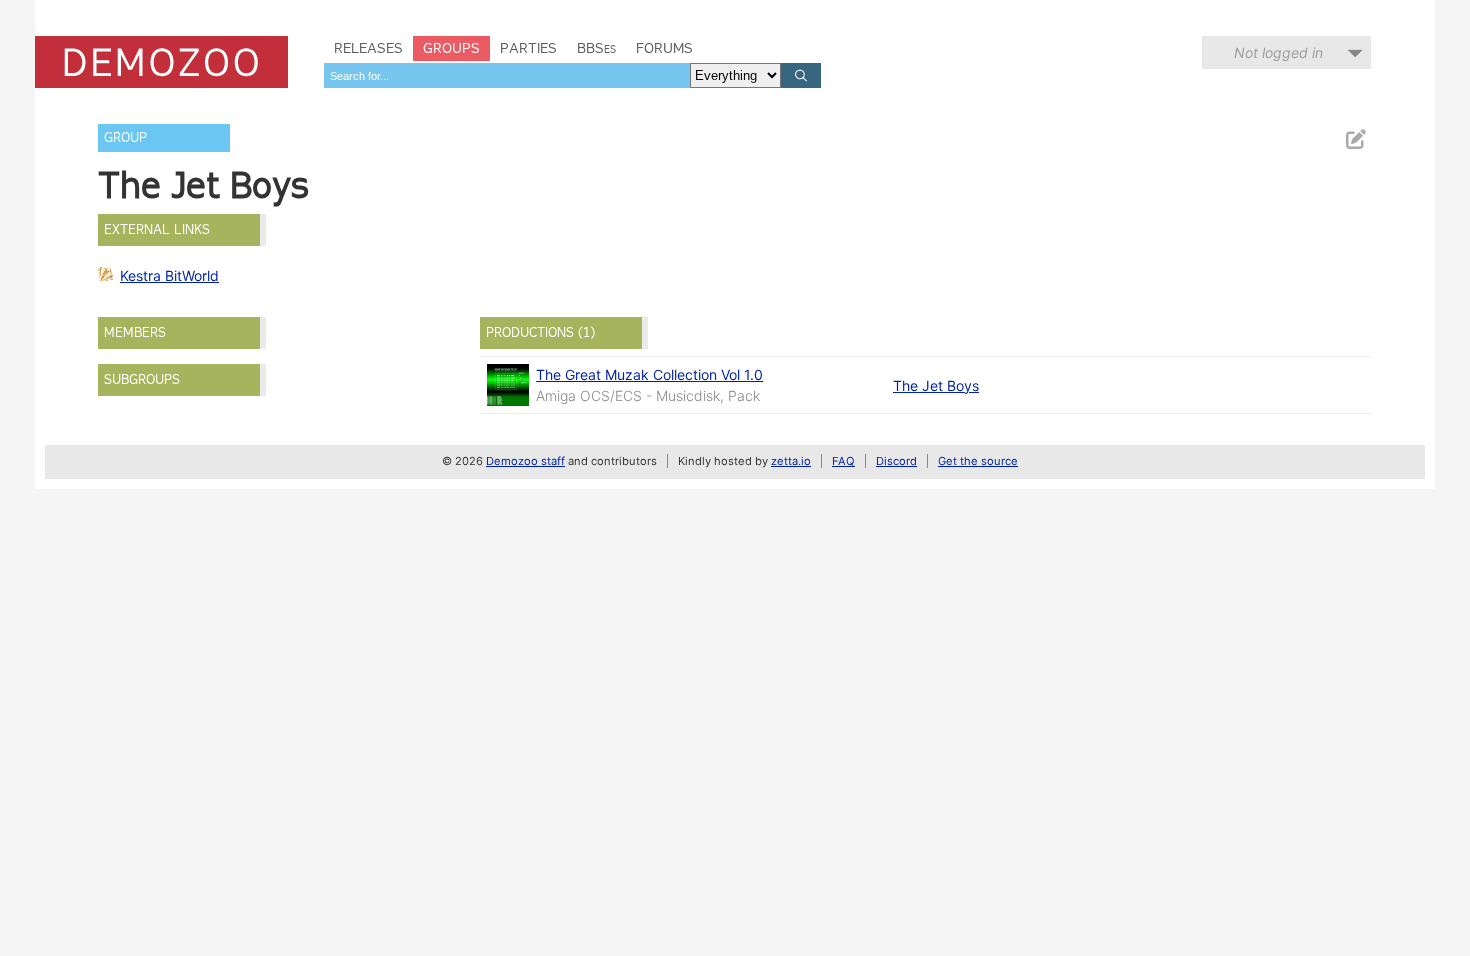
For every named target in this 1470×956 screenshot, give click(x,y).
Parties (528, 48)
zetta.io (791, 461)
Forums (664, 48)
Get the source (978, 461)
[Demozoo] (161, 62)
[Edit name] (1355, 139)
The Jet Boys (936, 385)
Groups (451, 48)
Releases (368, 48)
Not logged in (1278, 52)
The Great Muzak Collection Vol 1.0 (649, 374)
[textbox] (507, 75)
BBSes (596, 48)
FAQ (843, 461)
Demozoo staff (525, 461)
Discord (896, 461)
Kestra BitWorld (169, 275)
